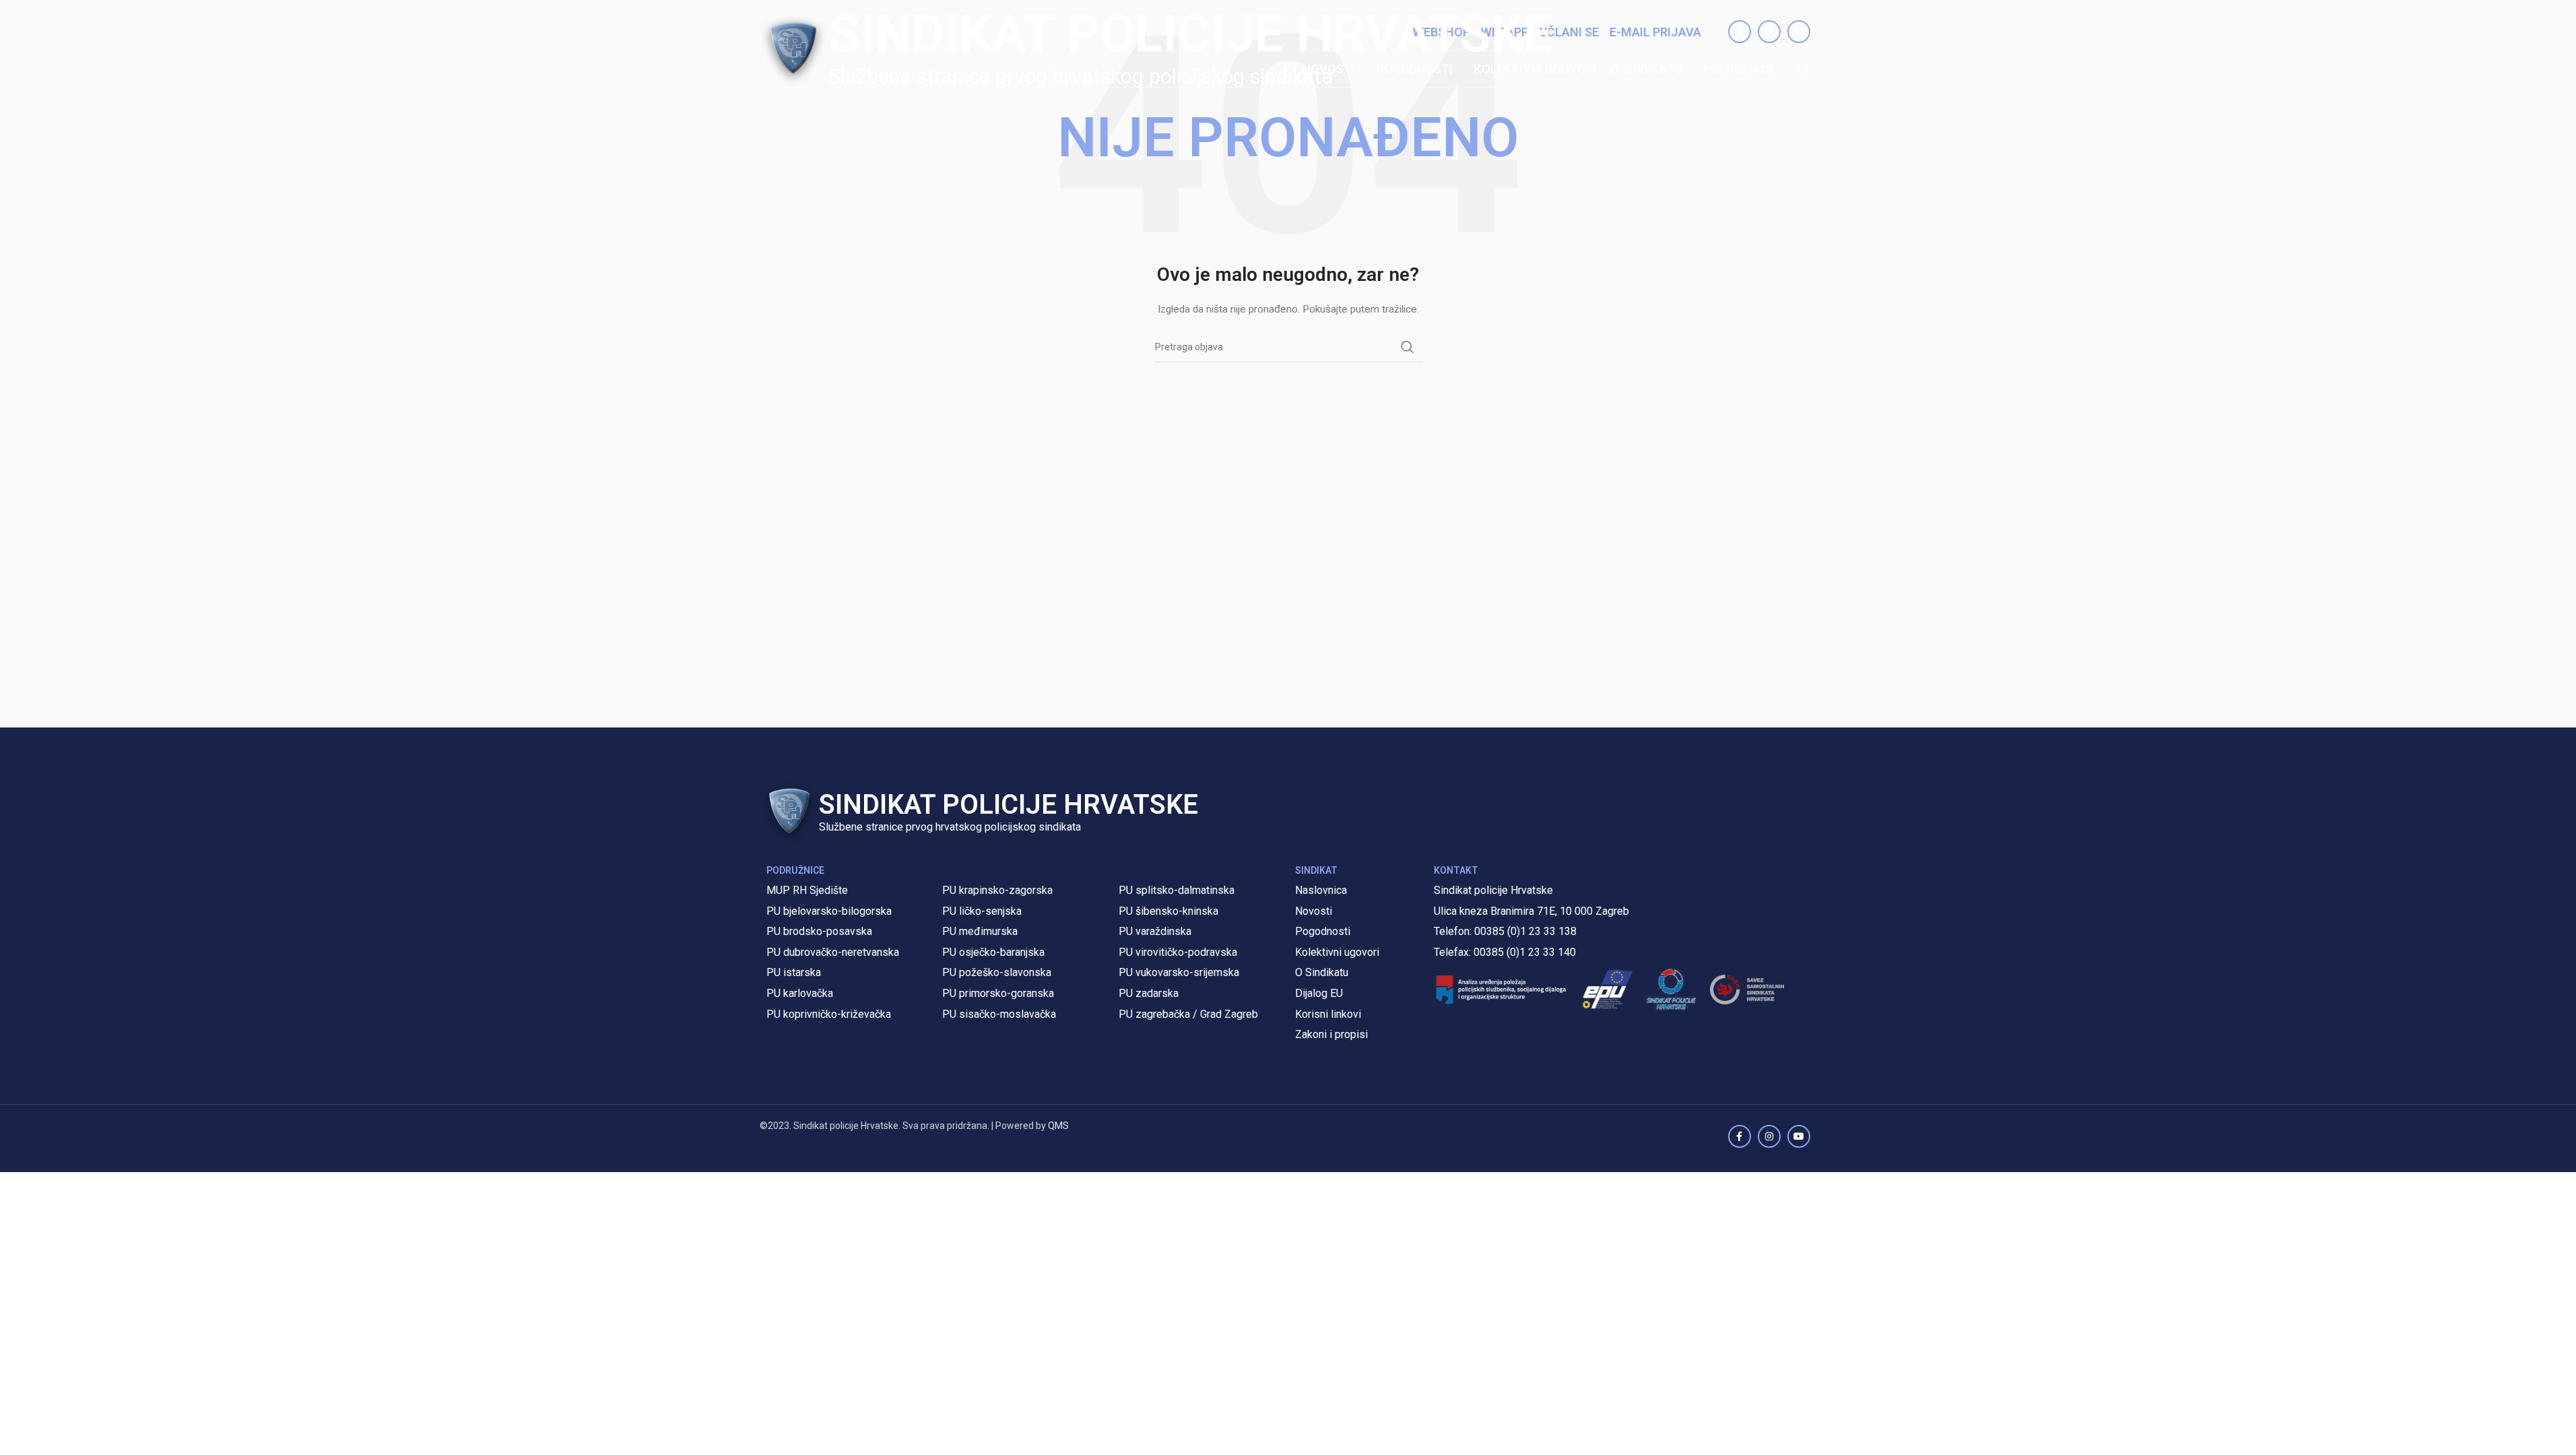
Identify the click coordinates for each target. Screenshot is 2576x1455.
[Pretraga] (1804, 69)
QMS (1058, 1126)
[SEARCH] (1408, 347)
